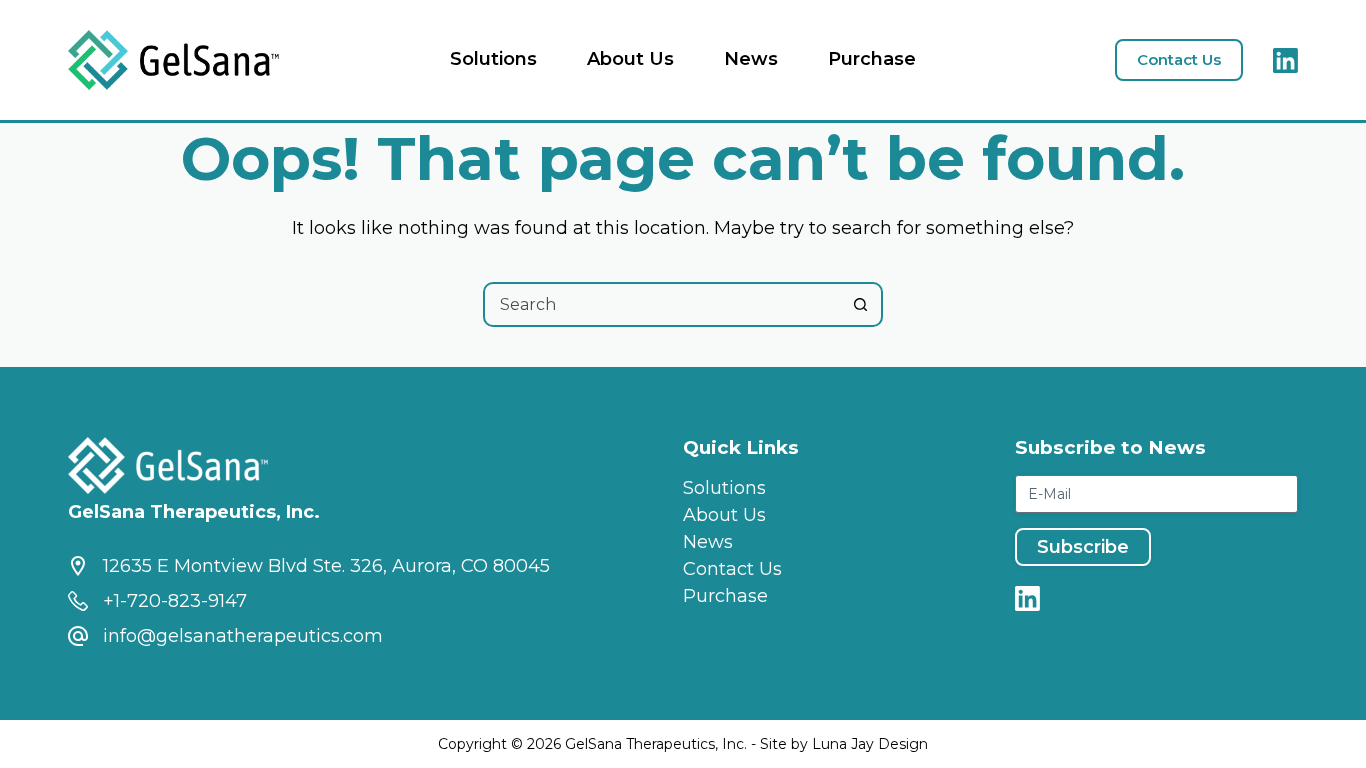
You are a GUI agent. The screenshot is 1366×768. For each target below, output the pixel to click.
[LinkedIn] (1285, 60)
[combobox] (662, 304)
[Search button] (860, 304)
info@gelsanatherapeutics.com (243, 636)
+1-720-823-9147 (175, 601)
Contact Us (1179, 59)
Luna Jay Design (870, 744)
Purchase (872, 59)
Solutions (493, 59)
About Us (630, 59)
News (751, 59)
